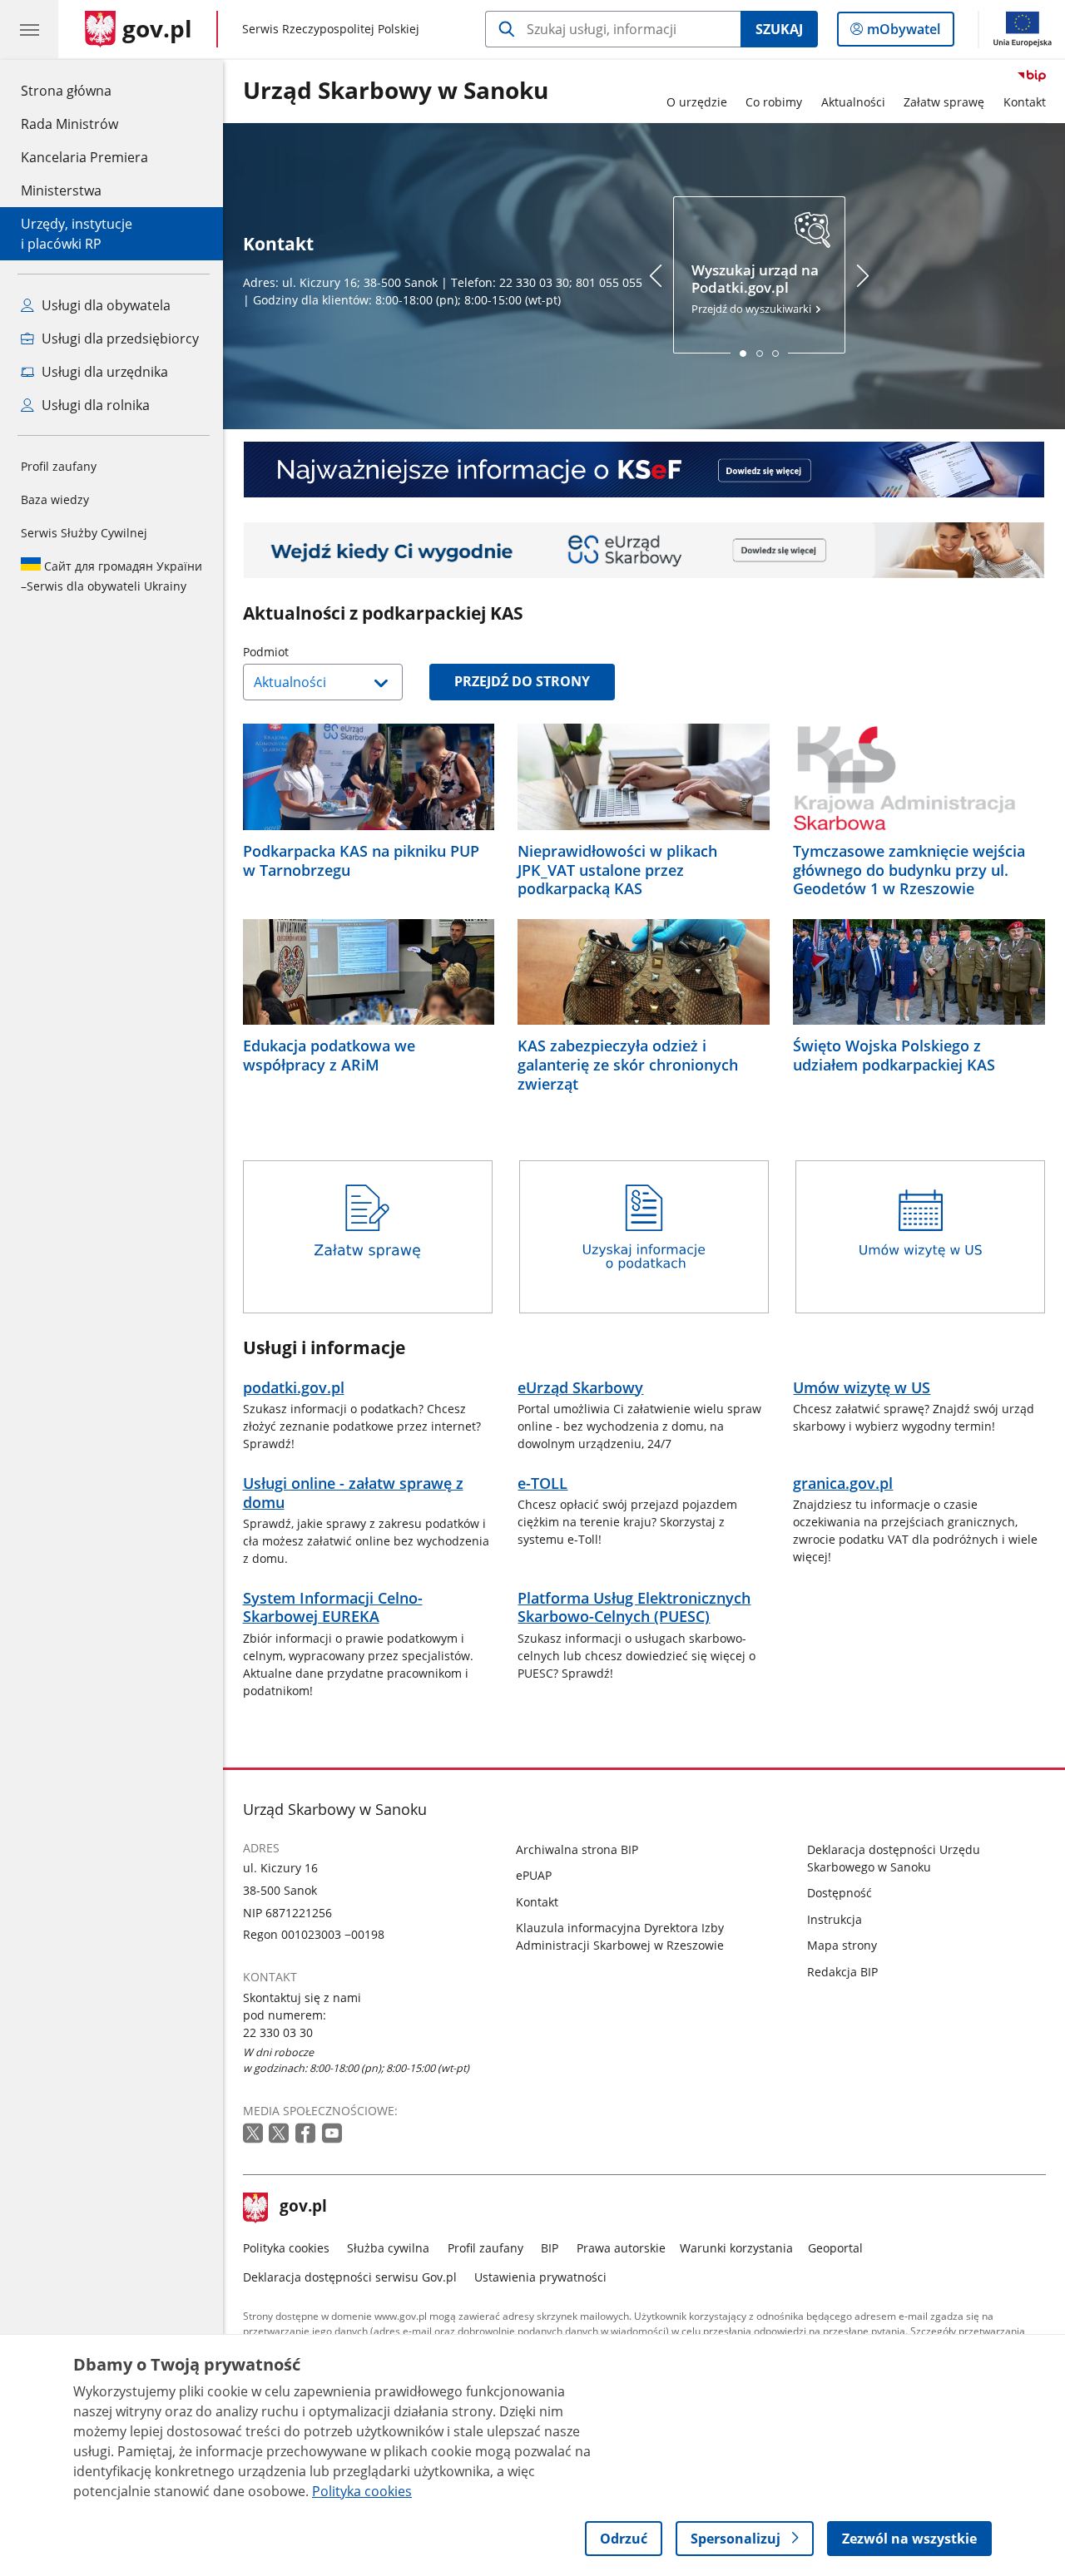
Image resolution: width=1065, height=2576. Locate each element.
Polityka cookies (286, 2248)
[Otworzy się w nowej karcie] (255, 2134)
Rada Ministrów (69, 124)
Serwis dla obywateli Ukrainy (111, 576)
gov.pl (303, 2208)
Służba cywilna (388, 2248)
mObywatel (903, 33)
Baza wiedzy (55, 499)
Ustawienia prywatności (540, 2277)
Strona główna (84, 90)
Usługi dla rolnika (94, 405)
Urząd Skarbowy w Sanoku (396, 91)
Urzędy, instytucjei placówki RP (77, 234)
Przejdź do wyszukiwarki (755, 289)
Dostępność (840, 1893)
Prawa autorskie (621, 2248)
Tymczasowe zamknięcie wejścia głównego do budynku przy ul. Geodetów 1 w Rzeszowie (909, 870)
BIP (550, 2248)
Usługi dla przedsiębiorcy (119, 339)
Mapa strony (842, 1945)
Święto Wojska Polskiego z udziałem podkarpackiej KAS (894, 1056)
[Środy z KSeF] (644, 470)
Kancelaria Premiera (84, 157)
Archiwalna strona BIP (577, 1849)
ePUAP (534, 1875)
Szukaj (779, 29)
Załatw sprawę (944, 102)
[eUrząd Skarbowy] (644, 550)
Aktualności (853, 102)
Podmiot (308, 652)
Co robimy (774, 102)
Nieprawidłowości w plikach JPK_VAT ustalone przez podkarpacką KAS (617, 870)
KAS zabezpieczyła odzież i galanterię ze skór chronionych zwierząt (628, 1065)
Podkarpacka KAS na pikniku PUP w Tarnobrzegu (361, 861)
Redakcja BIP (842, 1972)
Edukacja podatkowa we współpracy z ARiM (329, 1056)
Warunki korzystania (736, 2248)
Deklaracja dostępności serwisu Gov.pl (350, 2277)
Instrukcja (835, 1919)
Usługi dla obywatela (104, 305)
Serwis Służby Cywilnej (84, 533)
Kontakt (1025, 102)
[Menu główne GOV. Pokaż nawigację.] (29, 29)
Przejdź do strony (522, 681)
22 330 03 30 (278, 2032)
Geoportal (835, 2248)
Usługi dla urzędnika (103, 372)
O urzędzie (697, 102)
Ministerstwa (61, 190)
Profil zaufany (59, 466)
